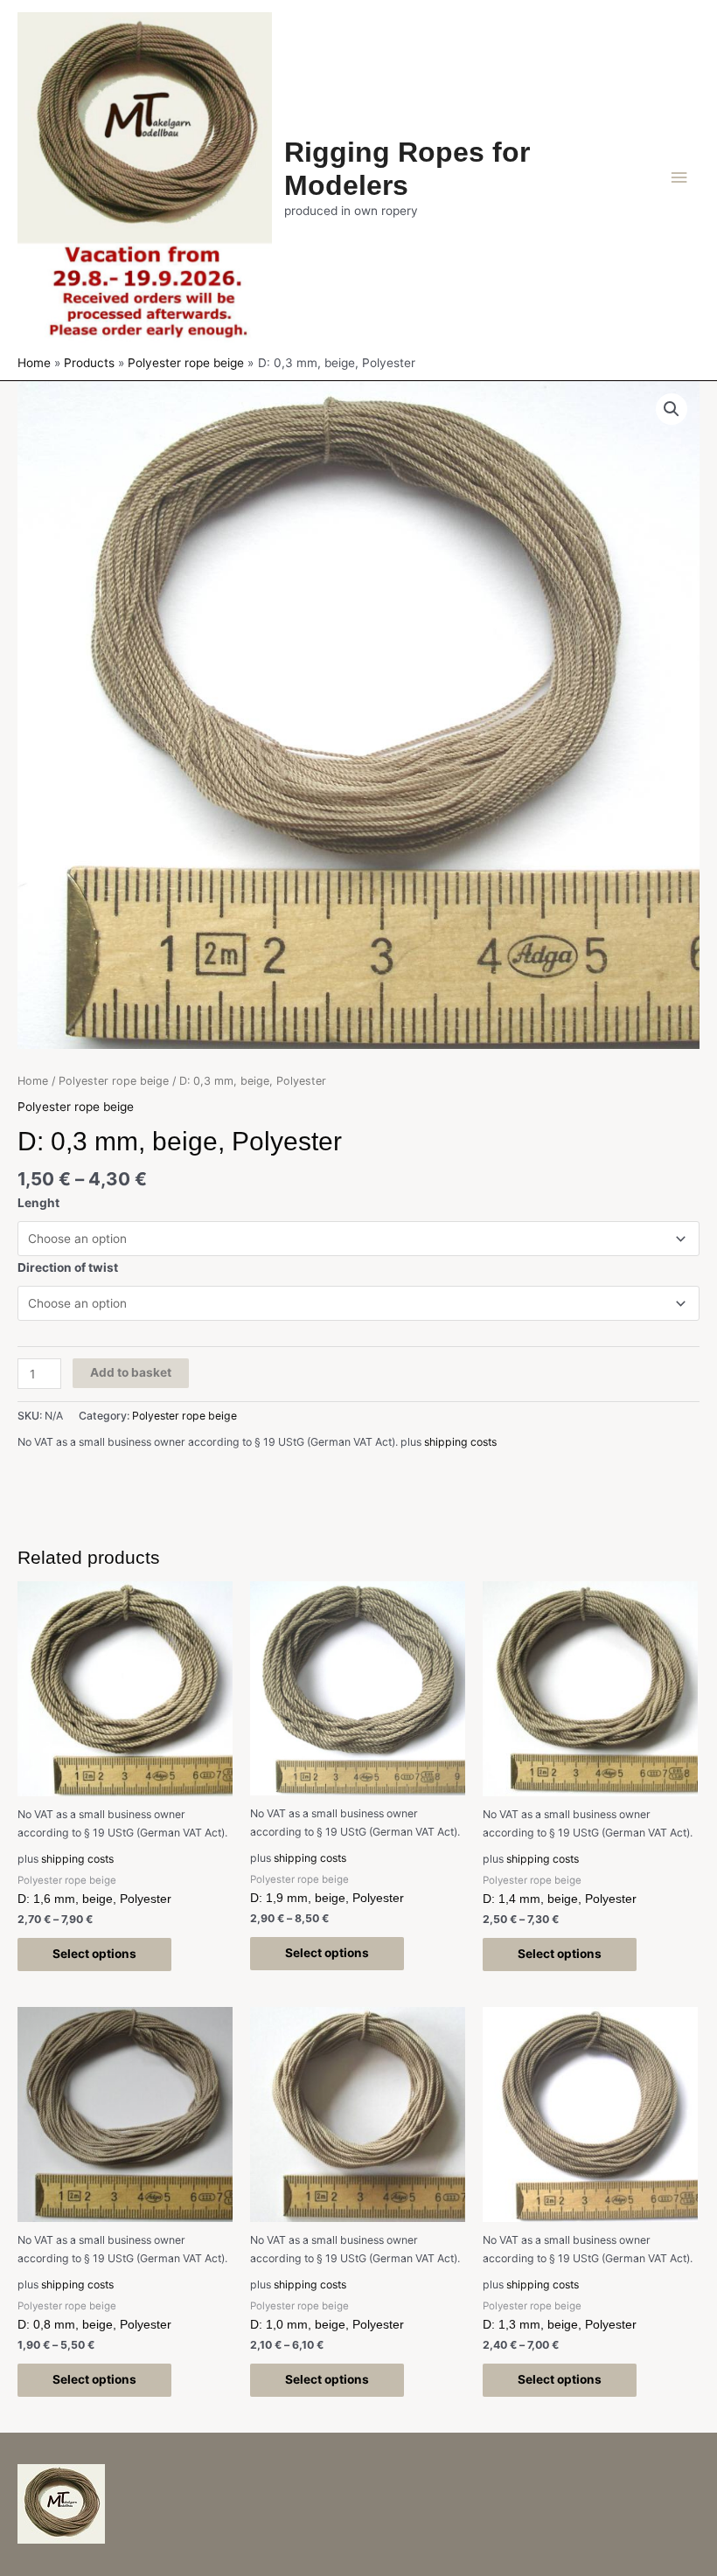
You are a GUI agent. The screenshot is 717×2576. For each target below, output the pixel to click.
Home (33, 1081)
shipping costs (460, 1442)
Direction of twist (68, 1267)
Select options (94, 1954)
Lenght (38, 1203)
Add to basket (131, 1372)
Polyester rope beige (114, 1081)
